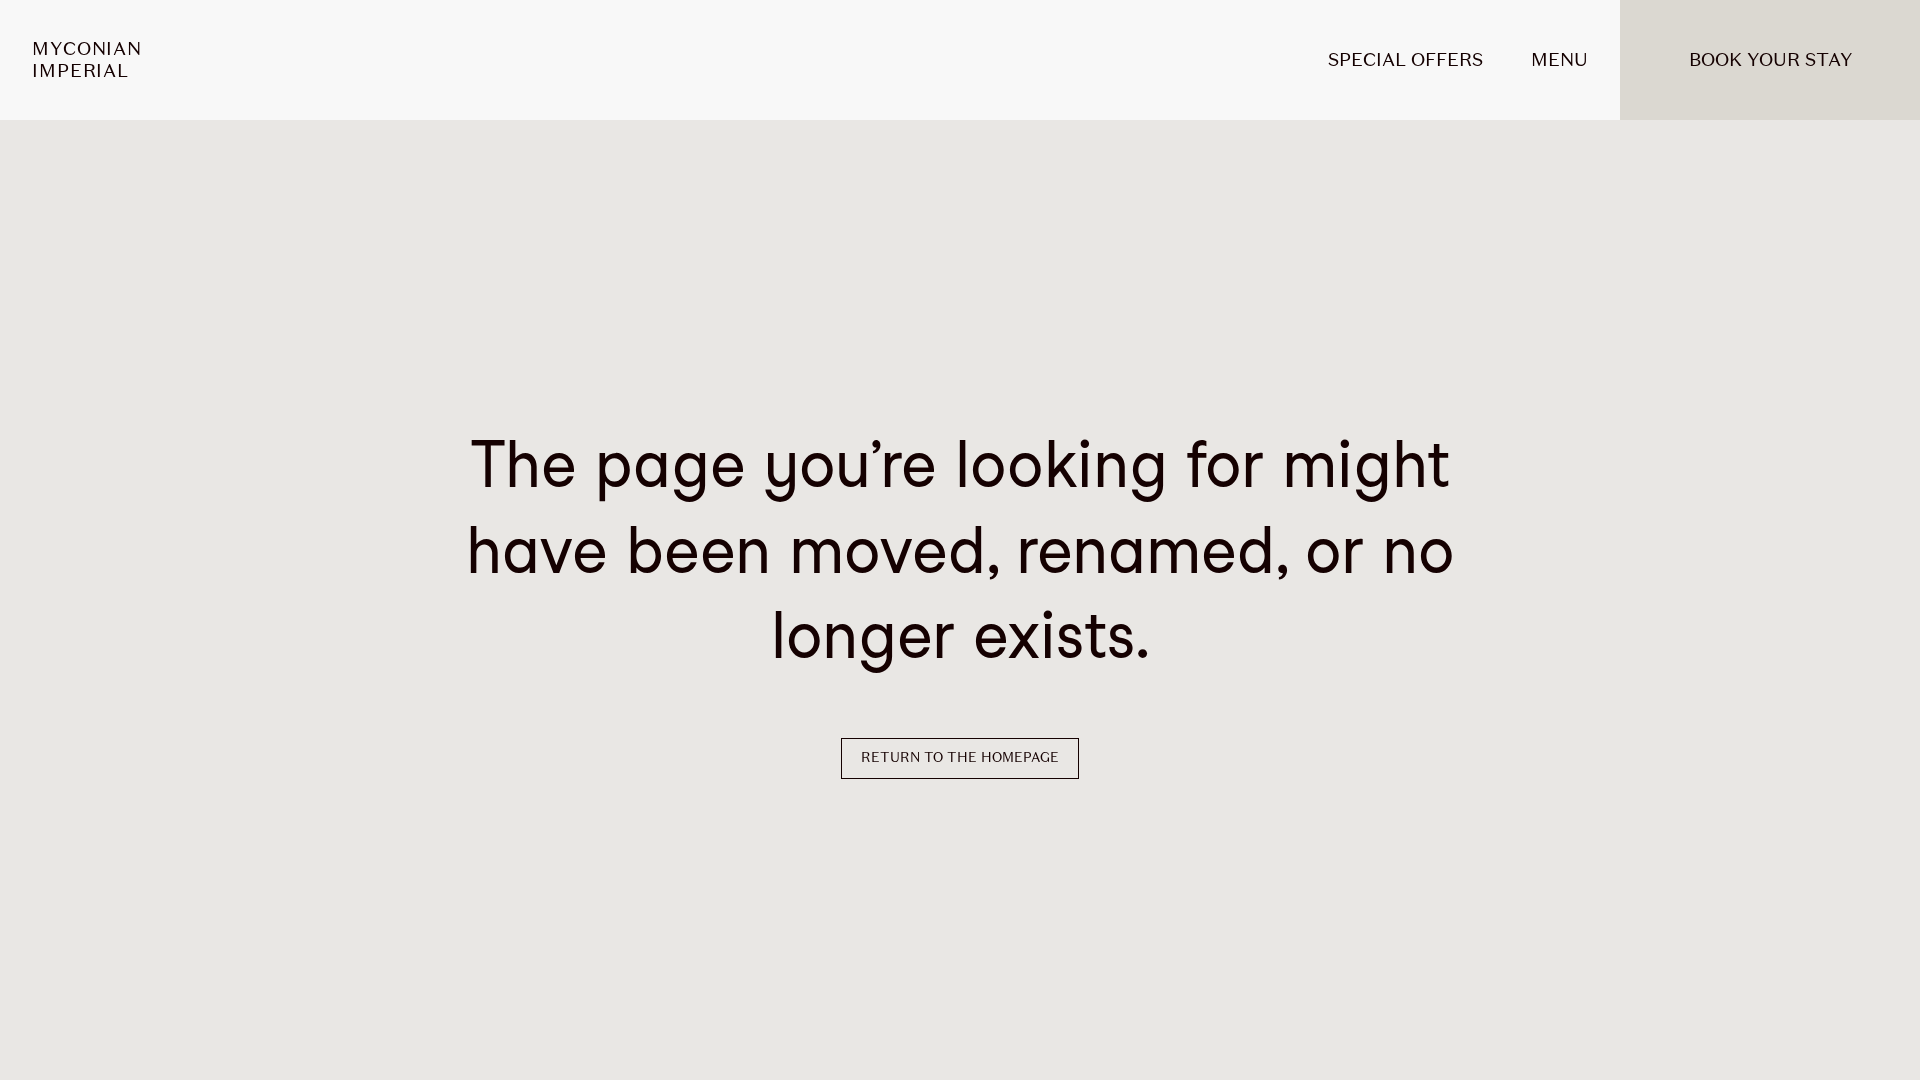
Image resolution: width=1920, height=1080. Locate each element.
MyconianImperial (87, 60)
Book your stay (1770, 59)
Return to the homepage (960, 757)
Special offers (1405, 59)
